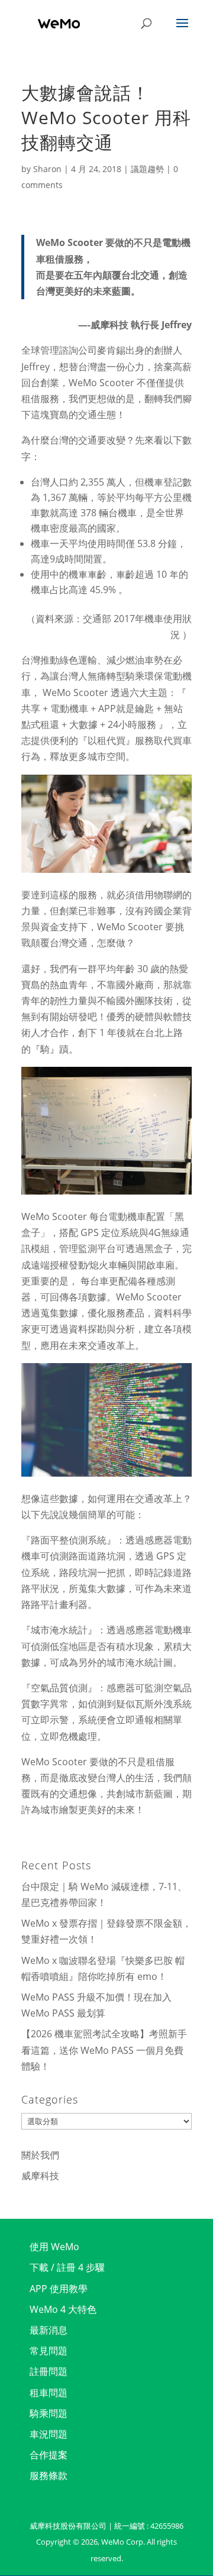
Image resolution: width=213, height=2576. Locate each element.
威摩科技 (40, 2176)
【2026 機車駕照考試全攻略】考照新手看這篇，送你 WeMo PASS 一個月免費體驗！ (104, 2050)
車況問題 (49, 2434)
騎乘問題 (49, 2413)
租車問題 (49, 2393)
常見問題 (49, 2351)
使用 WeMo (54, 2247)
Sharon (47, 169)
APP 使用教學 (59, 2289)
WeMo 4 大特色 (63, 2309)
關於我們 (40, 2155)
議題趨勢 (147, 169)
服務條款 (49, 2475)
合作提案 (49, 2455)
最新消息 (49, 2330)
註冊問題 (49, 2371)
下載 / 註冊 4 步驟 (67, 2267)
